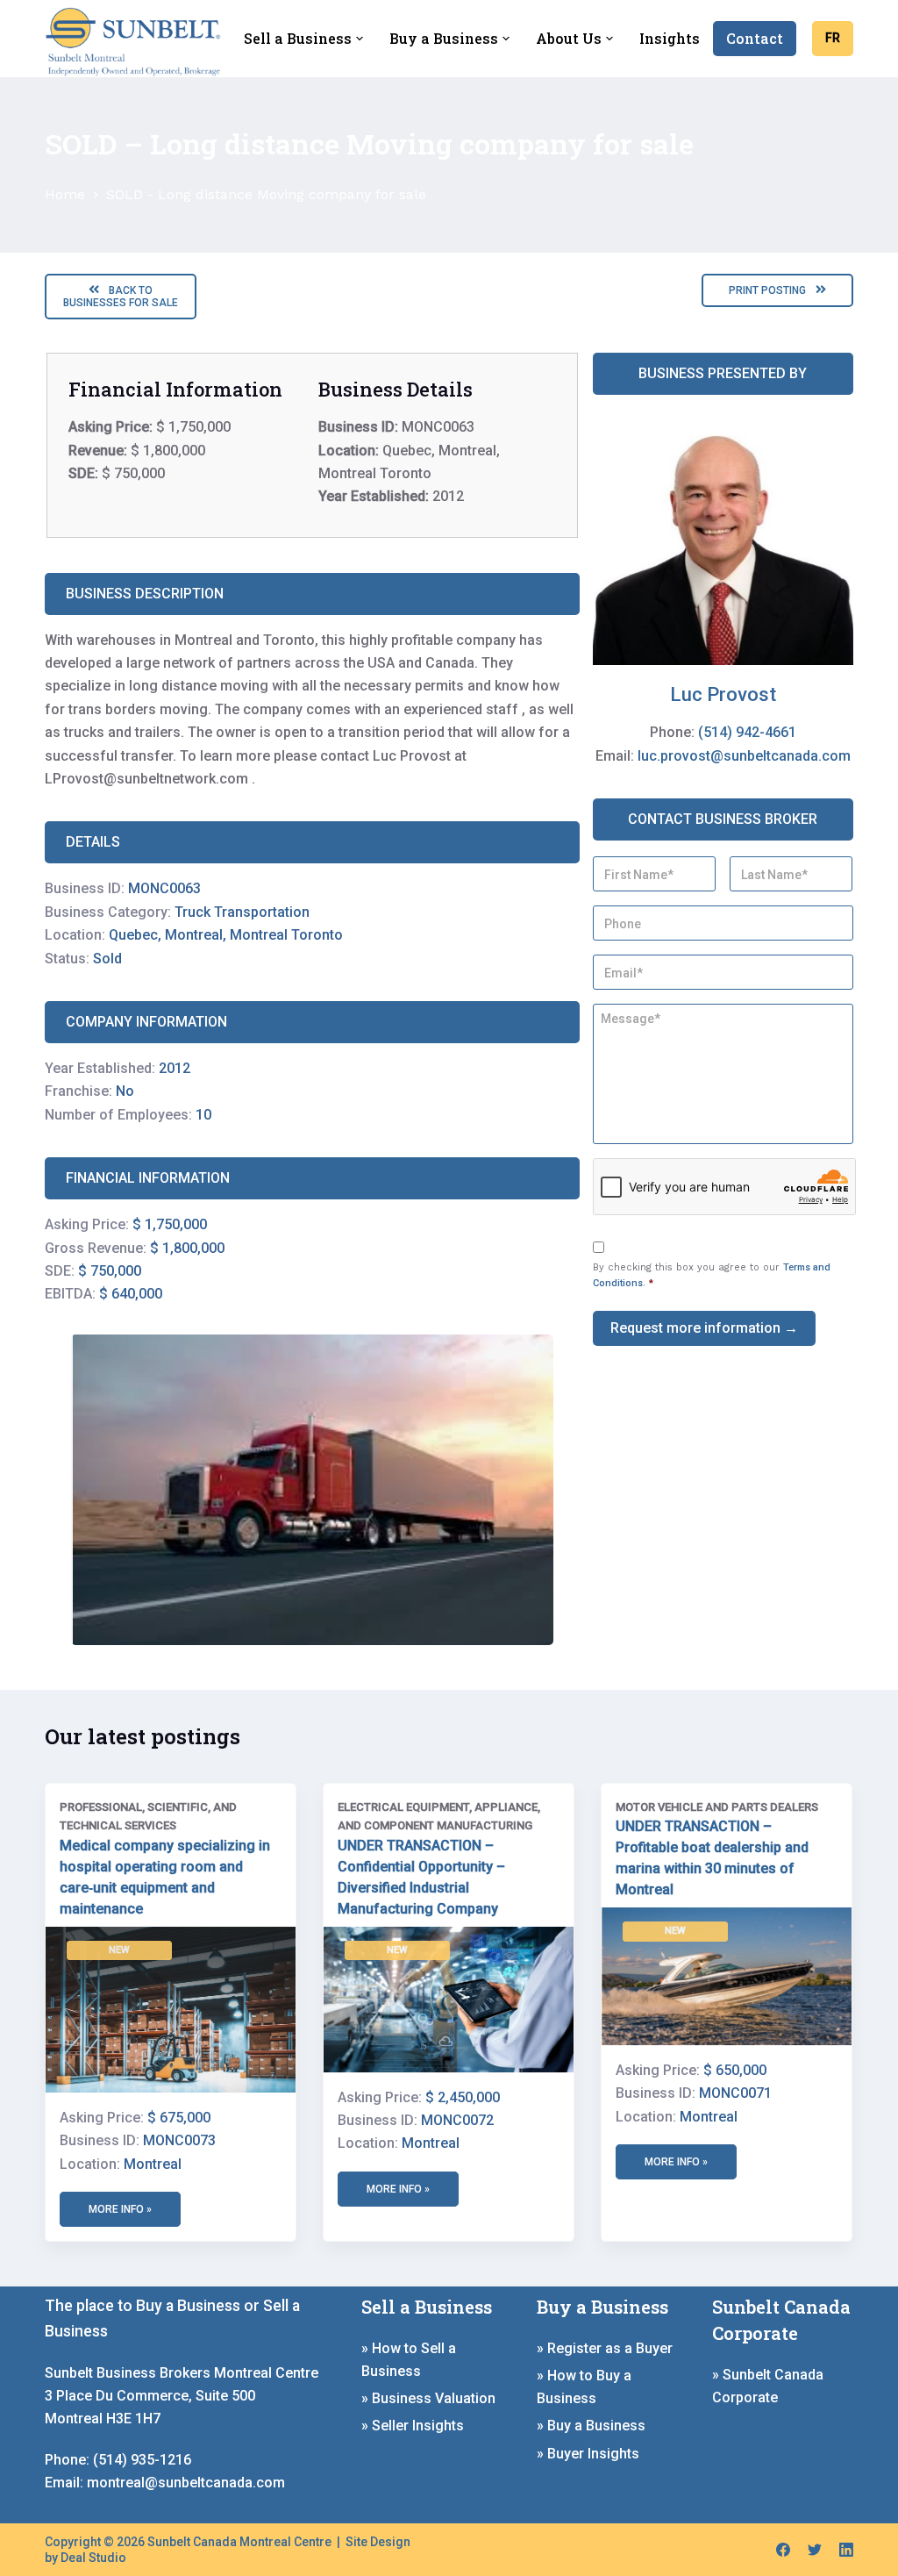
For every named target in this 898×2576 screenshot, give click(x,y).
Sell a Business (298, 38)
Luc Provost (723, 694)
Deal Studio (93, 2558)
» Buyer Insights (588, 2454)
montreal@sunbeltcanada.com (186, 2483)
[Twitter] (815, 2550)
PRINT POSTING (769, 290)
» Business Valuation (428, 2398)
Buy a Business (444, 38)
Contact (755, 38)
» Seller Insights (413, 2426)
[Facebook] (783, 2550)
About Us (569, 38)
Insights (670, 38)
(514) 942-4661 (747, 732)
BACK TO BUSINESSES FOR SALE (121, 297)
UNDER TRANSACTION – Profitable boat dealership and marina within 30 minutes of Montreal (712, 1858)
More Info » (398, 2189)
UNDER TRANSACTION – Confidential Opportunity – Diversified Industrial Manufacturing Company (421, 1877)
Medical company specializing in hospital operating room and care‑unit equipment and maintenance (165, 1877)
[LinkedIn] (846, 2550)
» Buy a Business (591, 2426)
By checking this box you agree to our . (712, 1275)
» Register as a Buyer (605, 2348)
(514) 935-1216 (142, 2460)
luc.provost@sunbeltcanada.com (744, 756)
